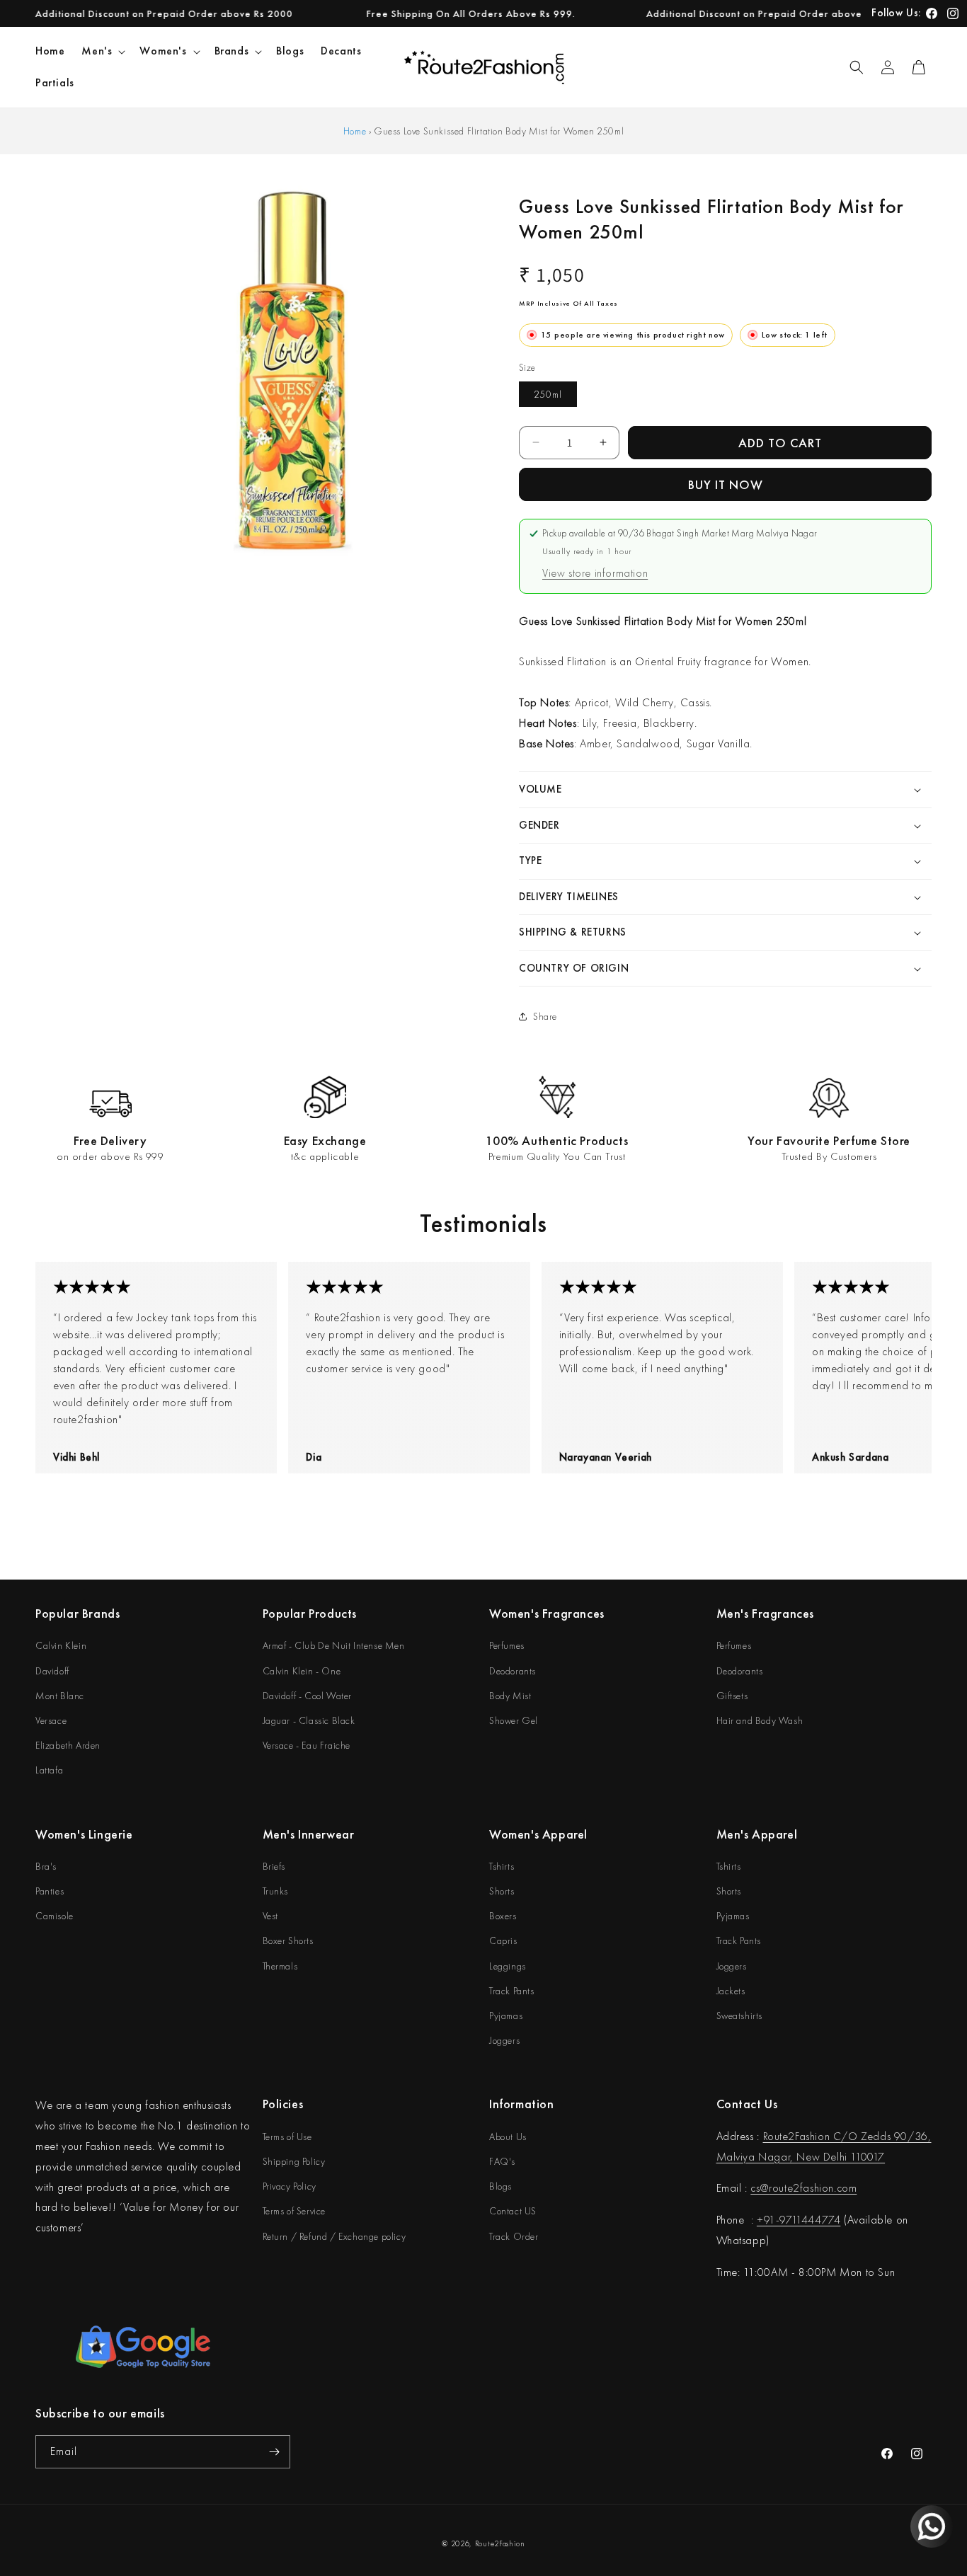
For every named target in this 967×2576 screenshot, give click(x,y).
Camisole (55, 1916)
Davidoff (52, 1671)
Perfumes (507, 1645)
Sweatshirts (740, 2016)
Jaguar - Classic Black (309, 1720)
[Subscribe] (274, 2452)
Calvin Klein (61, 1645)
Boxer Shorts (288, 1940)
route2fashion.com (813, 2188)
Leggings (508, 1966)
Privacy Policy (290, 2186)
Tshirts (502, 1866)
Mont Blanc (60, 1696)
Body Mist (510, 1696)
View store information (595, 573)
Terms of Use (287, 2137)
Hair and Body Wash (760, 1720)
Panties (50, 1891)
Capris (503, 1940)
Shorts (502, 1891)
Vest (270, 1916)
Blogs (500, 2186)
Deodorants (513, 1671)
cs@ (760, 2188)
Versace (51, 1720)
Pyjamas (506, 2016)
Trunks (276, 1891)
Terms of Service (294, 2211)
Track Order (514, 2236)
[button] (102, 51)
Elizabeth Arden (68, 1745)
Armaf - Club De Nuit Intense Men (334, 1645)
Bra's (46, 1866)
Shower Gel (514, 1720)
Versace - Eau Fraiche (307, 1745)
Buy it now (726, 484)
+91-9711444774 (799, 2220)
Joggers (504, 2040)
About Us (508, 2137)
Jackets (731, 1991)
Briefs (274, 1866)
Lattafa (49, 1770)
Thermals (280, 1966)
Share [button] (545, 1016)
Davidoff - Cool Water (308, 1696)
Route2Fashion (500, 2543)
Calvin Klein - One (302, 1671)
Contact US (513, 2211)
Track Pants (512, 1991)
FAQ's (502, 2161)
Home (355, 131)
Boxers (503, 1916)
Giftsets (732, 1696)
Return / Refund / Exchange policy (334, 2236)
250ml (548, 394)
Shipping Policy (294, 2161)
